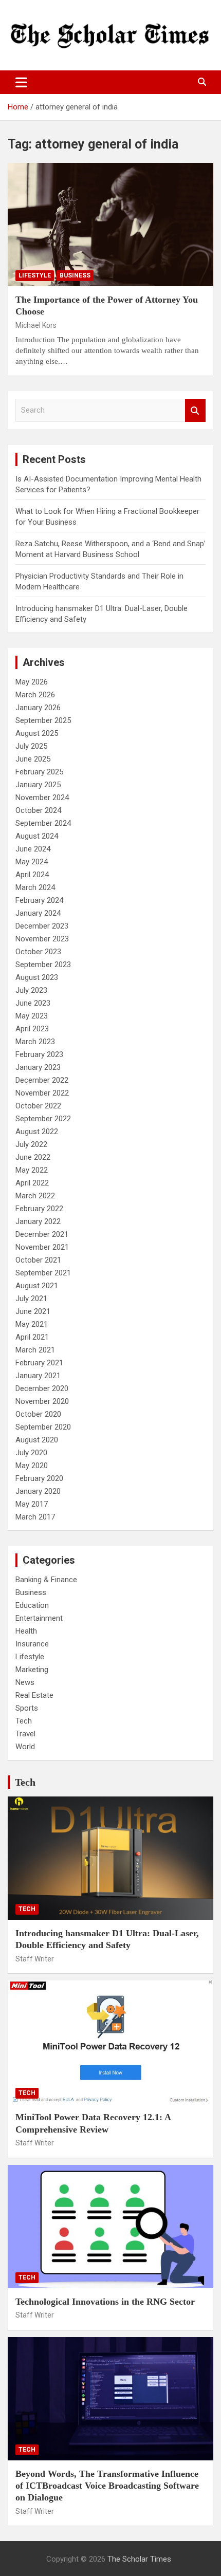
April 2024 (32, 875)
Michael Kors (36, 325)
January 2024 (38, 913)
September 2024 (43, 823)
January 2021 (38, 1376)
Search (195, 410)
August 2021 (37, 1286)
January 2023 (38, 1067)
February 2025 (39, 772)
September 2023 (43, 965)
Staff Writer (35, 1959)
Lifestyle (35, 275)
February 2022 (39, 1209)
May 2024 (32, 862)
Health (26, 1631)
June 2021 (33, 1311)
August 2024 (37, 836)
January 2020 (38, 1491)
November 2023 (42, 939)
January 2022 (38, 1221)
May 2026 (32, 682)
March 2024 (35, 887)
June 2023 (33, 1003)
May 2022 (32, 1170)
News (25, 1682)
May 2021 (32, 1324)
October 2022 (38, 1106)
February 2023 (39, 1054)
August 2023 (37, 977)
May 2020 (32, 1466)
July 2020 (31, 1453)
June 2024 (33, 849)
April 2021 (32, 1337)
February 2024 (39, 900)
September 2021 (43, 1273)
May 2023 (32, 1016)
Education (32, 1605)
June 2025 (33, 759)
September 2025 (43, 720)
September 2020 (43, 1427)
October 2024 (38, 810)
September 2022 (43, 1119)
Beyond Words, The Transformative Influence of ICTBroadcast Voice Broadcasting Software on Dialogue (107, 2486)
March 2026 (35, 695)
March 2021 (35, 1350)
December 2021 (42, 1234)
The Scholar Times (139, 2559)
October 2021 (38, 1260)
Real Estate (34, 1695)
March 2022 (35, 1196)
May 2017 (32, 1504)
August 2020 (37, 1440)
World (25, 1747)
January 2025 (38, 785)
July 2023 (31, 990)
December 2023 (42, 926)
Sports (27, 1708)
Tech (24, 1721)
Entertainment (39, 1618)
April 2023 (32, 1029)
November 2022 (42, 1093)
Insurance (32, 1644)
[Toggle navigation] (21, 82)
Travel (25, 1734)
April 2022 (32, 1183)
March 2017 (35, 1517)
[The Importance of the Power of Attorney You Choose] (110, 224)
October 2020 (38, 1414)
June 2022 (33, 1157)
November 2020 (42, 1401)
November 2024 (42, 798)
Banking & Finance (46, 1580)
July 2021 (31, 1299)
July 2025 (31, 746)
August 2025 (37, 733)
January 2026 (38, 708)
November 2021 (42, 1247)
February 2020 (39, 1478)
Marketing (32, 1670)
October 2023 (38, 952)
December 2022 (42, 1080)
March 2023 (35, 1042)
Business (75, 275)
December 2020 (42, 1388)
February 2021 (39, 1363)
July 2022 (31, 1144)
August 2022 (37, 1132)
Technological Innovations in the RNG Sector (105, 2302)
